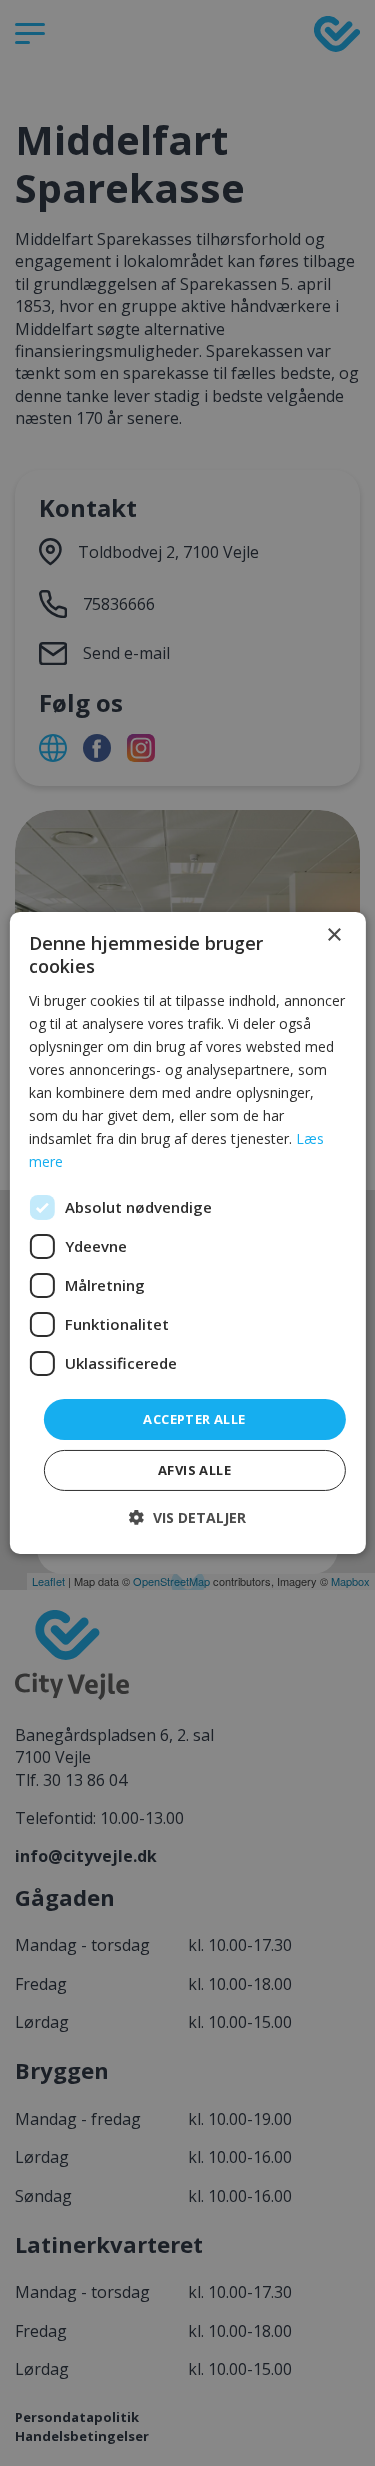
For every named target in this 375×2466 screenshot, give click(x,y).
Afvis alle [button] (194, 1470)
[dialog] (187, 1233)
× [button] (333, 935)
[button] (187, 1517)
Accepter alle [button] (194, 1418)
